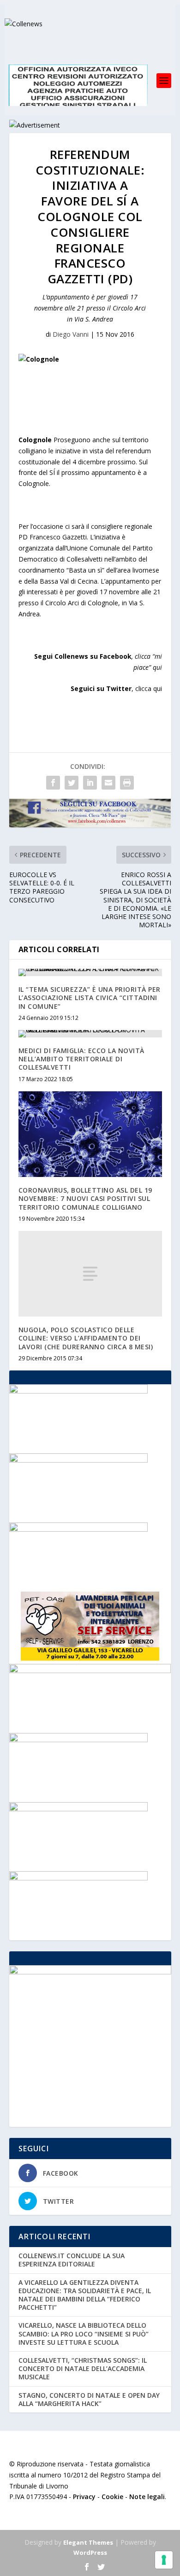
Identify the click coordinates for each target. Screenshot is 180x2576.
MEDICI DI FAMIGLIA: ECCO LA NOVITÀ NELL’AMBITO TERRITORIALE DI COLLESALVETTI (81, 1059)
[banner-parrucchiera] (78, 1529)
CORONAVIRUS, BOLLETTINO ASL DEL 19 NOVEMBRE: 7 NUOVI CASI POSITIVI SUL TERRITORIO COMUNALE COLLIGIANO (85, 1198)
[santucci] (78, 1460)
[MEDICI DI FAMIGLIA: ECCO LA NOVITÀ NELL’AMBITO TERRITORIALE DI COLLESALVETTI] (90, 1034)
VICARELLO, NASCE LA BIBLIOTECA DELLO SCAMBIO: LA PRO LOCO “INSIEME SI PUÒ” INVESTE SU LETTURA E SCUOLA (84, 2333)
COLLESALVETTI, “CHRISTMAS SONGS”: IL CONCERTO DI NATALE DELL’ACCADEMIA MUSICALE (83, 2368)
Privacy (84, 2497)
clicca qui (149, 688)
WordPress (90, 2553)
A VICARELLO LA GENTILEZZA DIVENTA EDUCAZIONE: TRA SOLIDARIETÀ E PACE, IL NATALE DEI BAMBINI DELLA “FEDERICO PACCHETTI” (85, 2295)
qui (157, 667)
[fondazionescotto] (78, 1878)
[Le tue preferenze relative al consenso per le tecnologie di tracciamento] (164, 2560)
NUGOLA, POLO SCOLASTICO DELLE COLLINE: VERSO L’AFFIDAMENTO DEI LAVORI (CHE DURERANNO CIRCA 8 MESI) (86, 1338)
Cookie (112, 2497)
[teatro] (78, 1809)
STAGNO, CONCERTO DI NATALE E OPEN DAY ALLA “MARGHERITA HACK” (89, 2399)
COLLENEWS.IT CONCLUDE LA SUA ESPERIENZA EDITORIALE (72, 2260)
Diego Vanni (71, 334)
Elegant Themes (88, 2542)
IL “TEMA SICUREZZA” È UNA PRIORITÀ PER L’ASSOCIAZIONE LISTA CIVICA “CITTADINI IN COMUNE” (90, 998)
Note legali (147, 2497)
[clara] (78, 1391)
